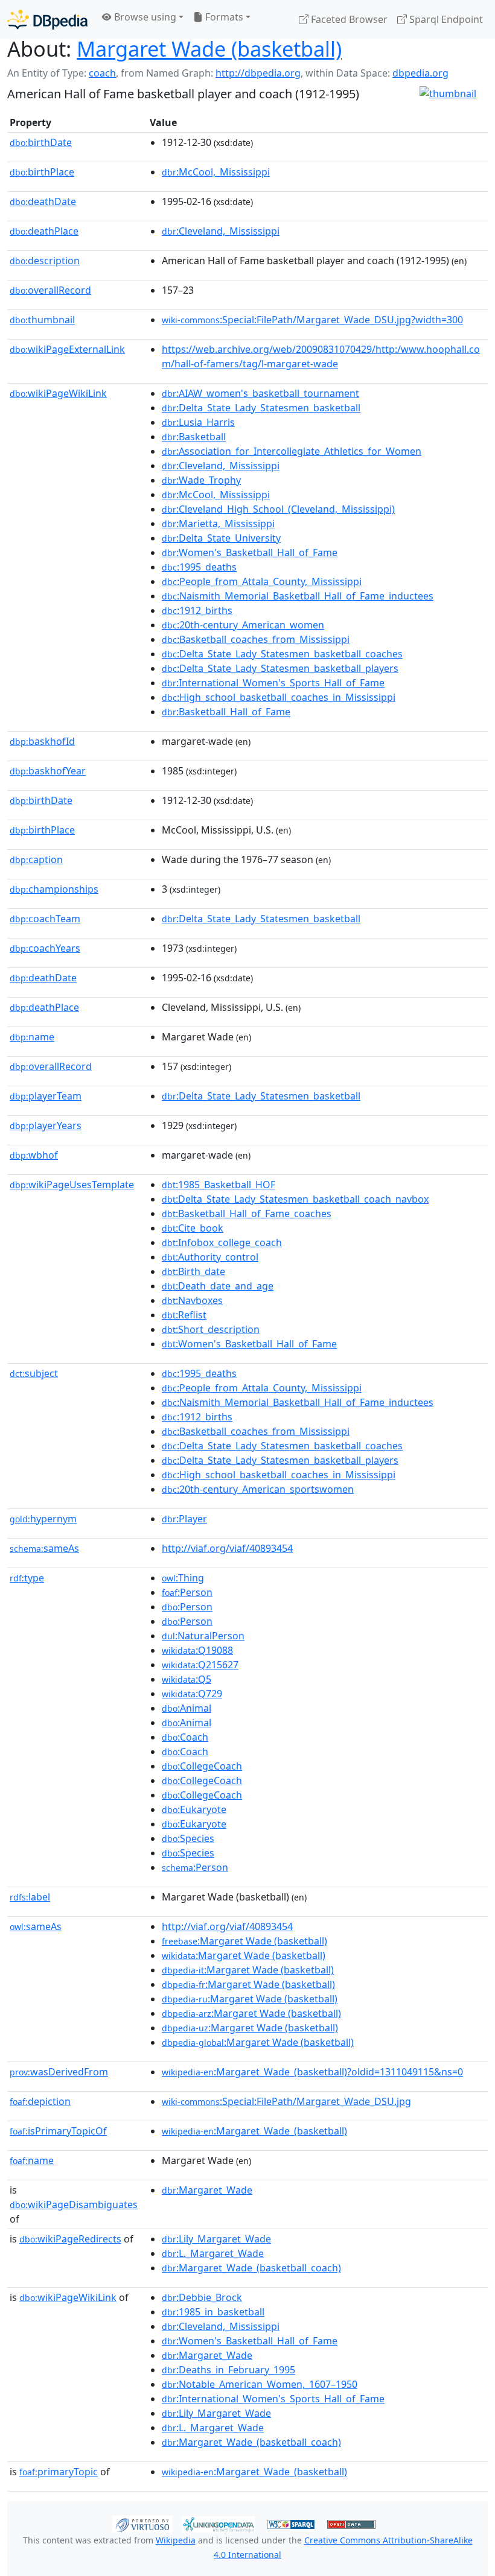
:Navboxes (192, 1300)
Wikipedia (176, 2540)
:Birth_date (193, 1271)
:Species (188, 1838)
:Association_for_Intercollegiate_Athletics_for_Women (292, 451)
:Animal (187, 1708)
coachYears (45, 948)
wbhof (34, 1155)
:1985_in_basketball (213, 2312)
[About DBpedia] (47, 19)
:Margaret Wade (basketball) (244, 1941)
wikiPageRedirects (70, 2239)
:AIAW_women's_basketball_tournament (260, 393)
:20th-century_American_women (243, 625)
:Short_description (211, 1329)
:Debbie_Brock (202, 2297)
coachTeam (45, 919)
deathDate (43, 201)
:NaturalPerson (203, 1636)
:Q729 (192, 1694)
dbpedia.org (420, 73)
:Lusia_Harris (198, 422)
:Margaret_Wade (207, 2190)
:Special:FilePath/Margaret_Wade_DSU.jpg (286, 2101)
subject (34, 1373)
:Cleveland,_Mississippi (221, 231)
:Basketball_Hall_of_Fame (226, 712)
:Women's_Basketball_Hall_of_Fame (250, 552)
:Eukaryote (194, 1809)
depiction (40, 2101)
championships (54, 889)
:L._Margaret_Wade (213, 2253)
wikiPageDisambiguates (74, 2204)
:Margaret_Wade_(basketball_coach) (251, 2268)
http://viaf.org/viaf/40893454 (227, 1548)
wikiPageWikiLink (58, 393)
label (30, 1897)
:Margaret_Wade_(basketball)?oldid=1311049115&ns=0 (312, 2072)
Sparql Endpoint (445, 19)
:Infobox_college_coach (222, 1242)
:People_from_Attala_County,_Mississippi (262, 581)
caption (36, 859)
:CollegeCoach (202, 1766)
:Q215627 (200, 1665)
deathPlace (44, 231)
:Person (187, 1592)
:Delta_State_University (221, 538)
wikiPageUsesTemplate (72, 1185)
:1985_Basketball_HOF (219, 1185)
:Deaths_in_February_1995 (228, 2370)
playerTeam (46, 1096)
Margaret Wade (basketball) (209, 49)
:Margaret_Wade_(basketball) (254, 2131)
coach (102, 73)
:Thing (183, 1578)
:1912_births (197, 610)
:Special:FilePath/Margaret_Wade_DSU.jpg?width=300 (312, 320)
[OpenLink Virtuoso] (142, 2523)
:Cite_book (193, 1228)
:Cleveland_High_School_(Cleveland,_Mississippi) (278, 509)
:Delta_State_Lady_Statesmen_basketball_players (280, 668)
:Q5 (187, 1679)
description (45, 261)
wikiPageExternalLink (67, 349)
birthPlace (42, 172)
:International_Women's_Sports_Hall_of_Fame (273, 683)
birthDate (41, 142)
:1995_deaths (199, 567)
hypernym (43, 1519)
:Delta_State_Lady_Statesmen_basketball (261, 408)
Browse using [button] (144, 17)
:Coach (185, 1737)
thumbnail (42, 320)
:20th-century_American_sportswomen (258, 1489)
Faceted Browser (348, 19)
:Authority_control (210, 1257)
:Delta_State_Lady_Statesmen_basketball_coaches (282, 654)
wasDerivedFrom (59, 2072)
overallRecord (50, 290)
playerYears (46, 1125)
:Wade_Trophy (201, 480)
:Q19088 (197, 1650)
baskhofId (42, 741)
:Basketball (194, 437)
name (32, 1037)
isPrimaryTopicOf (58, 2131)
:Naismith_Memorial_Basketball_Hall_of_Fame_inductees (298, 596)
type (27, 1578)
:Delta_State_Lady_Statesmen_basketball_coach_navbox (295, 1199)
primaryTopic (59, 2472)
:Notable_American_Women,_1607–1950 (260, 2384)
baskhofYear (48, 771)
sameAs (44, 1548)
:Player (184, 1519)
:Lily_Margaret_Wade (216, 2239)
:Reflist (184, 1315)
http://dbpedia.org (258, 73)
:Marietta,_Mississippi (218, 524)
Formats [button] (223, 17)
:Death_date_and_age (218, 1286)
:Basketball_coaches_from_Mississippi (256, 639)
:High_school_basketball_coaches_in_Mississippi (279, 697)
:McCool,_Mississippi (216, 172)
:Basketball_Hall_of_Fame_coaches (247, 1214)
